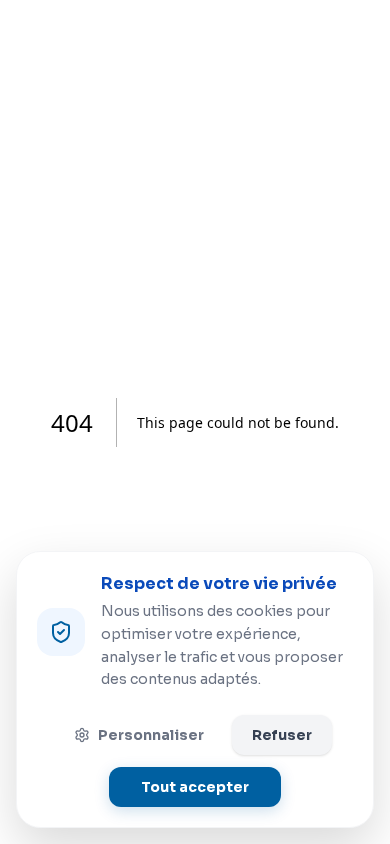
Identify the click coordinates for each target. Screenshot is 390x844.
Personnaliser (151, 735)
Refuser (282, 735)
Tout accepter (195, 787)
